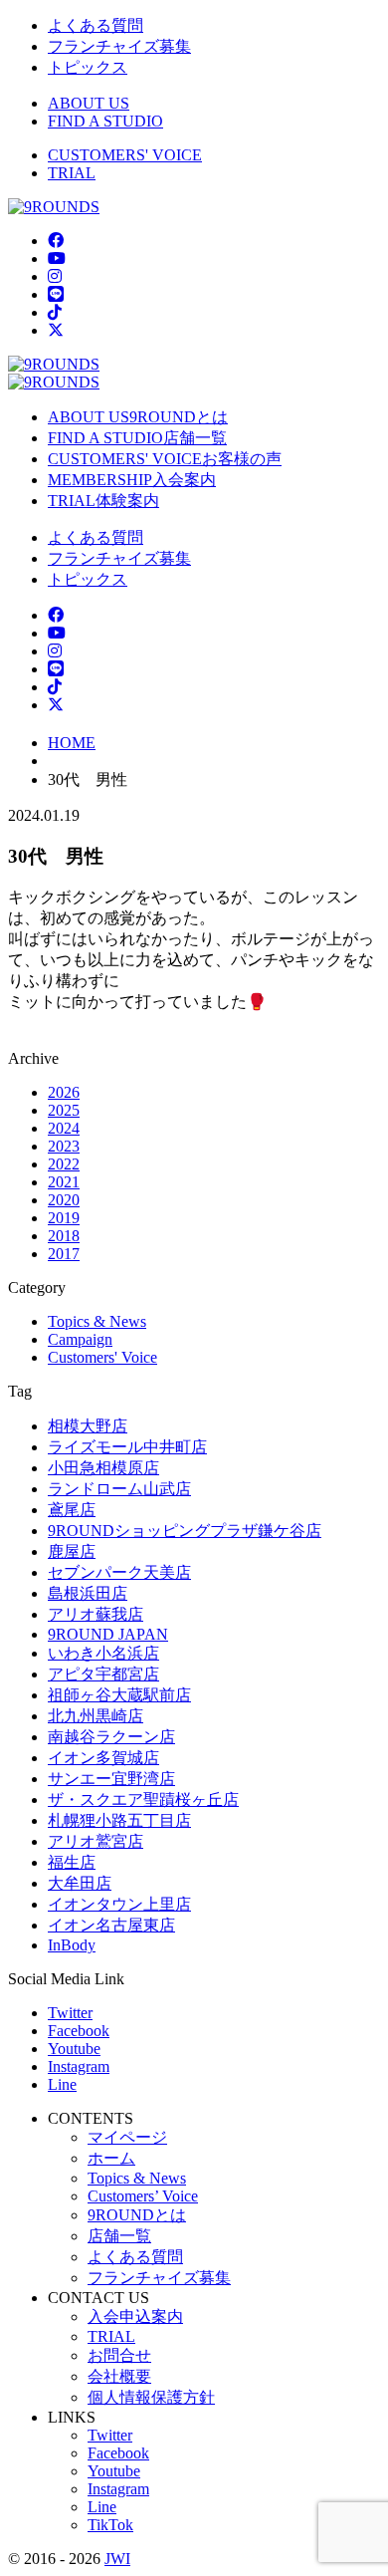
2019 (64, 1218)
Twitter (70, 2013)
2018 (64, 1236)
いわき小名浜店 (103, 1653)
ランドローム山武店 (119, 1489)
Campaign (80, 1339)
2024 (64, 1128)
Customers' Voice (102, 1357)
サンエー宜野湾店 (111, 1779)
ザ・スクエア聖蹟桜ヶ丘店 (143, 1800)
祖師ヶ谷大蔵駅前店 (119, 1695)
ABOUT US (89, 103)
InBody (72, 1945)
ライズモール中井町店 (127, 1447)
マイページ (127, 2137)
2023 (64, 1146)
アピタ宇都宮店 (103, 1674)
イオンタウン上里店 (119, 1904)
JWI (117, 2559)
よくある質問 (96, 25)
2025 (64, 1110)
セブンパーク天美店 (119, 1572)
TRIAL (72, 173)
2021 (64, 1182)
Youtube (74, 2049)
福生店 (72, 1862)
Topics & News (97, 1321)
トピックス (88, 67)
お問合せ (119, 2355)
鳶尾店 (72, 1510)
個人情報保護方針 (151, 2397)
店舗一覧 (119, 2236)
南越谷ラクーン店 (111, 1737)
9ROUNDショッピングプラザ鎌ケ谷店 (185, 1531)
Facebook (79, 2031)
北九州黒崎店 (96, 1716)
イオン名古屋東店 (111, 1925)
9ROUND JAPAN (108, 1634)
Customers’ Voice (143, 2196)
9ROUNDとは (137, 2215)
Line (62, 2084)
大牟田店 (80, 1883)
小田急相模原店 (103, 1468)
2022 (64, 1164)
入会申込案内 (135, 2317)
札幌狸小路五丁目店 (119, 1820)
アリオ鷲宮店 (96, 1841)
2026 (64, 1092)
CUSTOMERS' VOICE (125, 155)
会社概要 (119, 2376)
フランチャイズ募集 (119, 46)
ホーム (111, 2158)
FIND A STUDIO (105, 121)
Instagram (79, 2066)
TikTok (110, 2525)
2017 (64, 1254)
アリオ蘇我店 (96, 1614)
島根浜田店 (88, 1593)
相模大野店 (88, 1426)
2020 (64, 1200)
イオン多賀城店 (103, 1758)
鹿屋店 (72, 1551)
